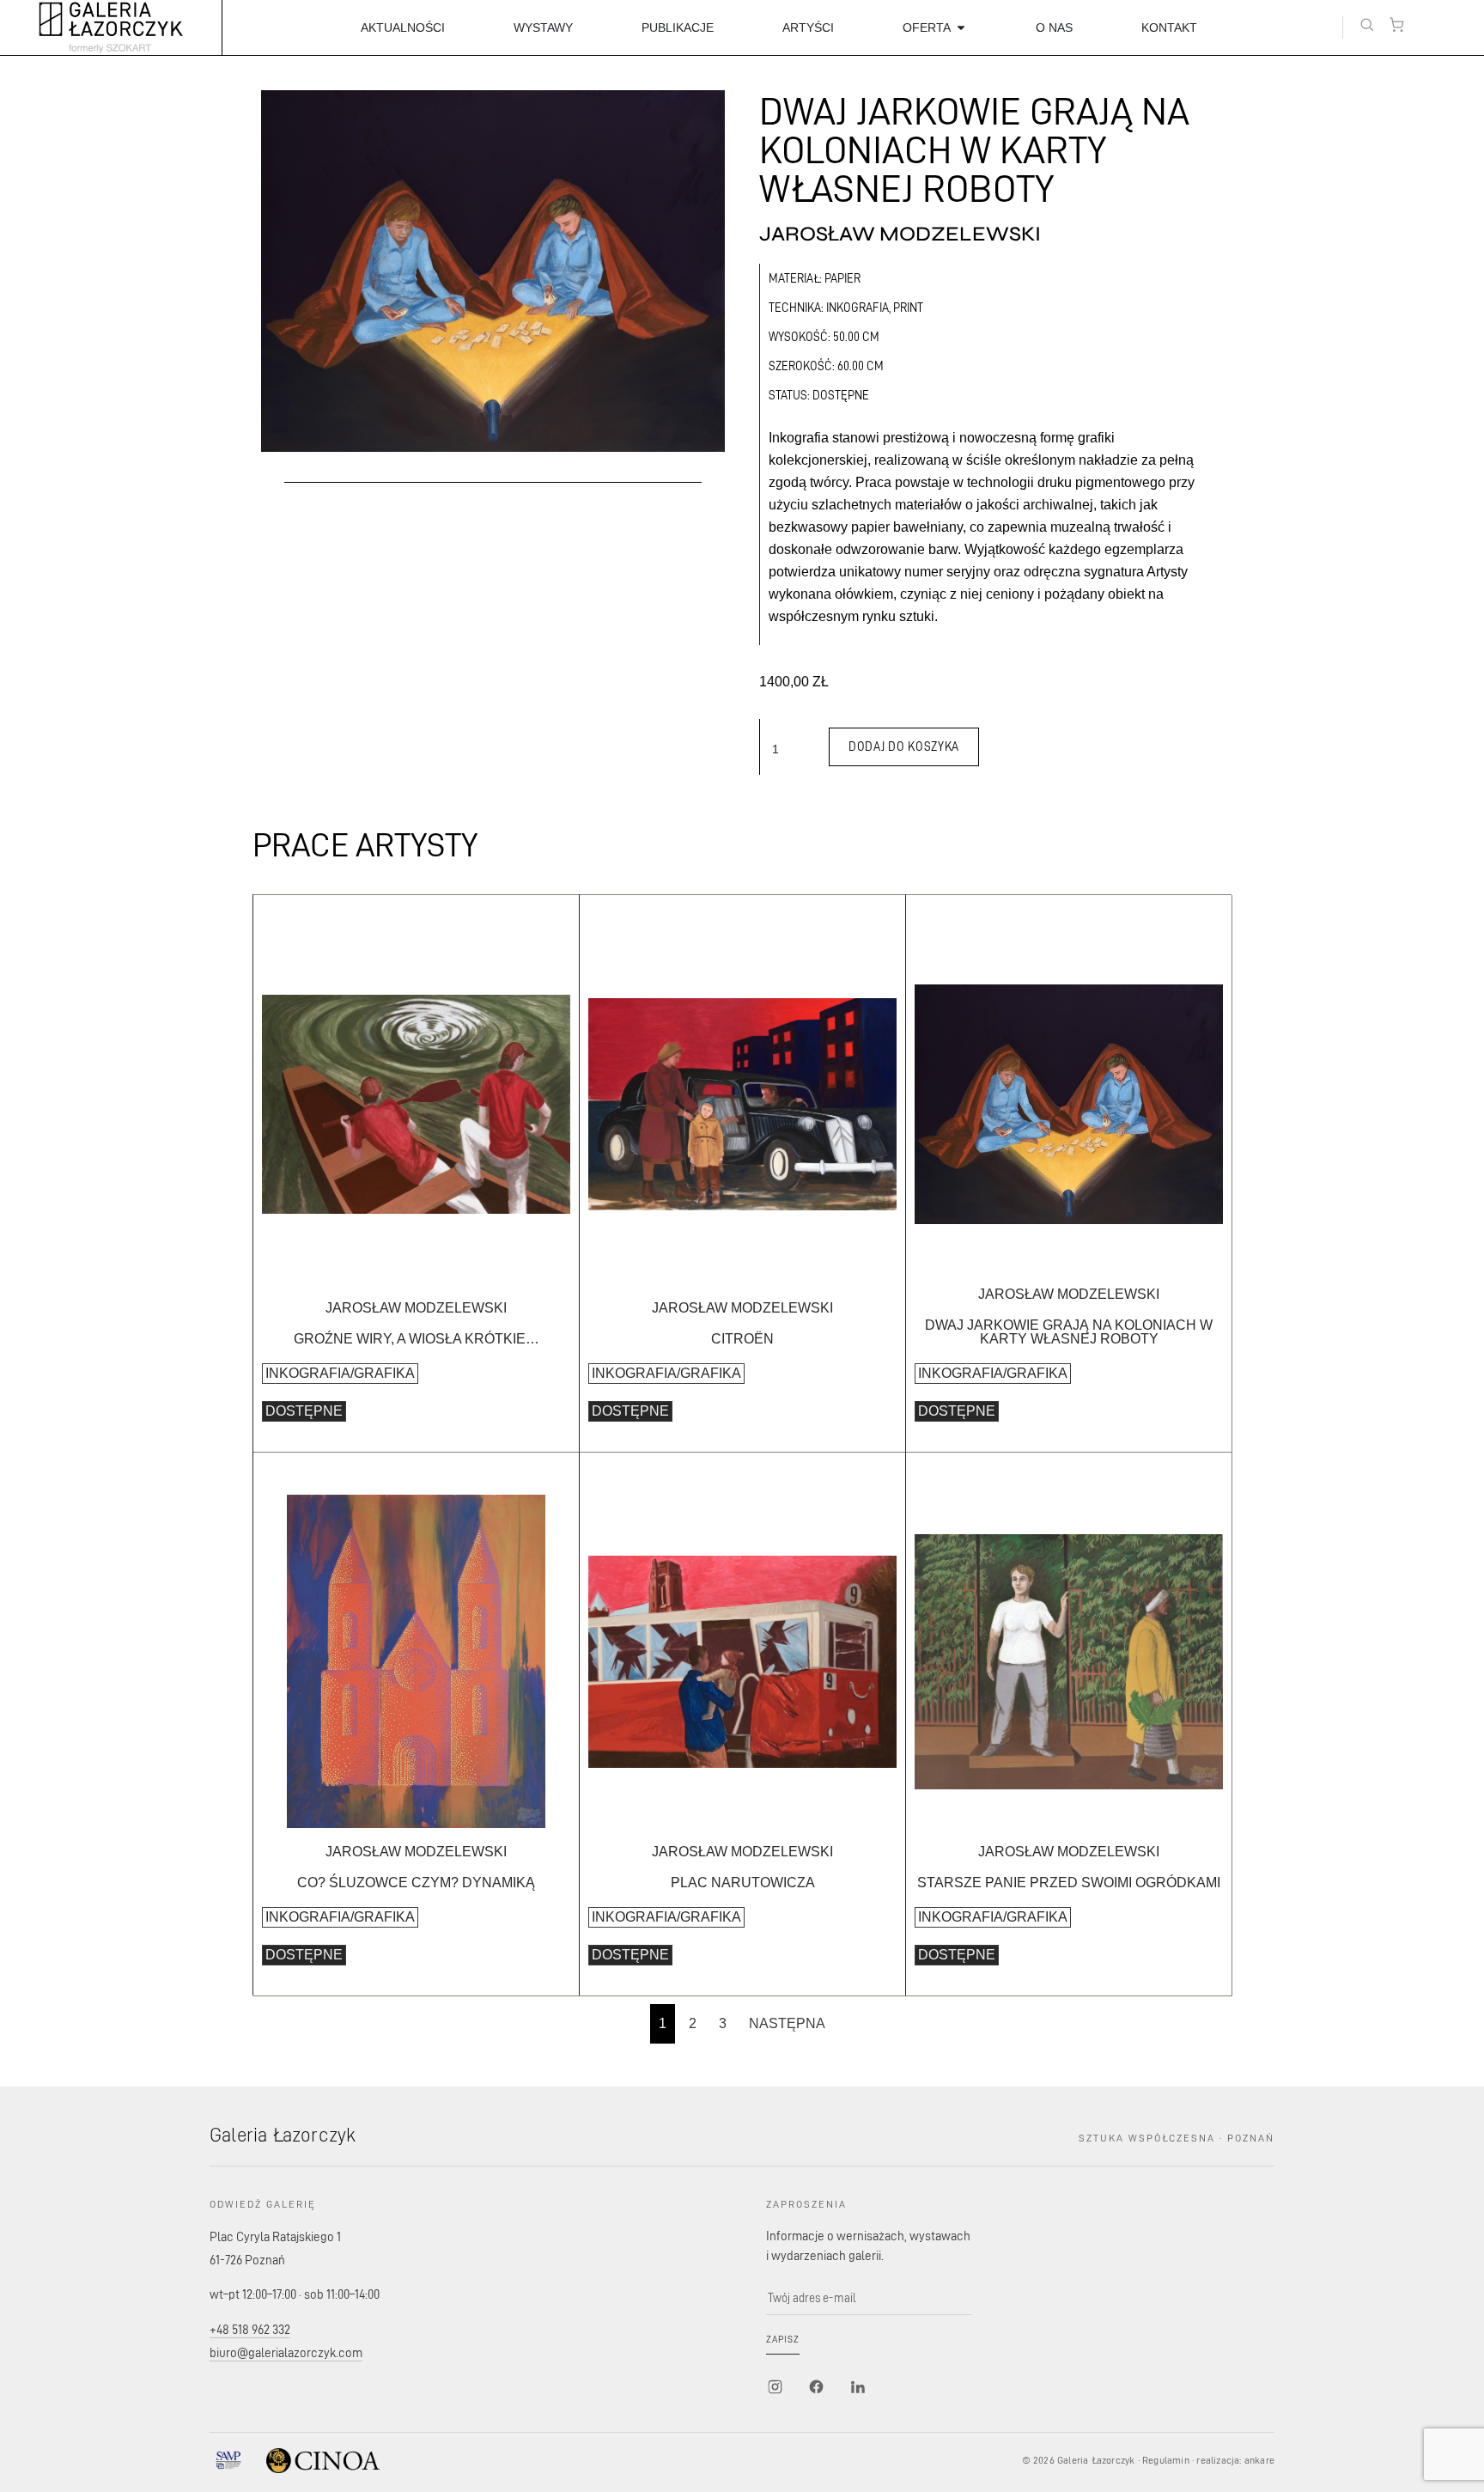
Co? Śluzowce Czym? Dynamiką (416, 1883)
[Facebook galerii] (816, 2387)
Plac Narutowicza (743, 1883)
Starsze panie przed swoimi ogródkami (1069, 1883)
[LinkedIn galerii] (857, 2387)
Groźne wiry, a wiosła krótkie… (417, 1339)
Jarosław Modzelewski (900, 235)
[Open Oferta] (961, 28)
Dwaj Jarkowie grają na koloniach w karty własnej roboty (1069, 1332)
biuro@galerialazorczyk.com (286, 2352)
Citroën (742, 1339)
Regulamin (1166, 2460)
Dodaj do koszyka (904, 746)
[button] (1367, 24)
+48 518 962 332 (250, 2329)
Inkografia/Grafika (340, 1373)
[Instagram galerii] (775, 2387)
